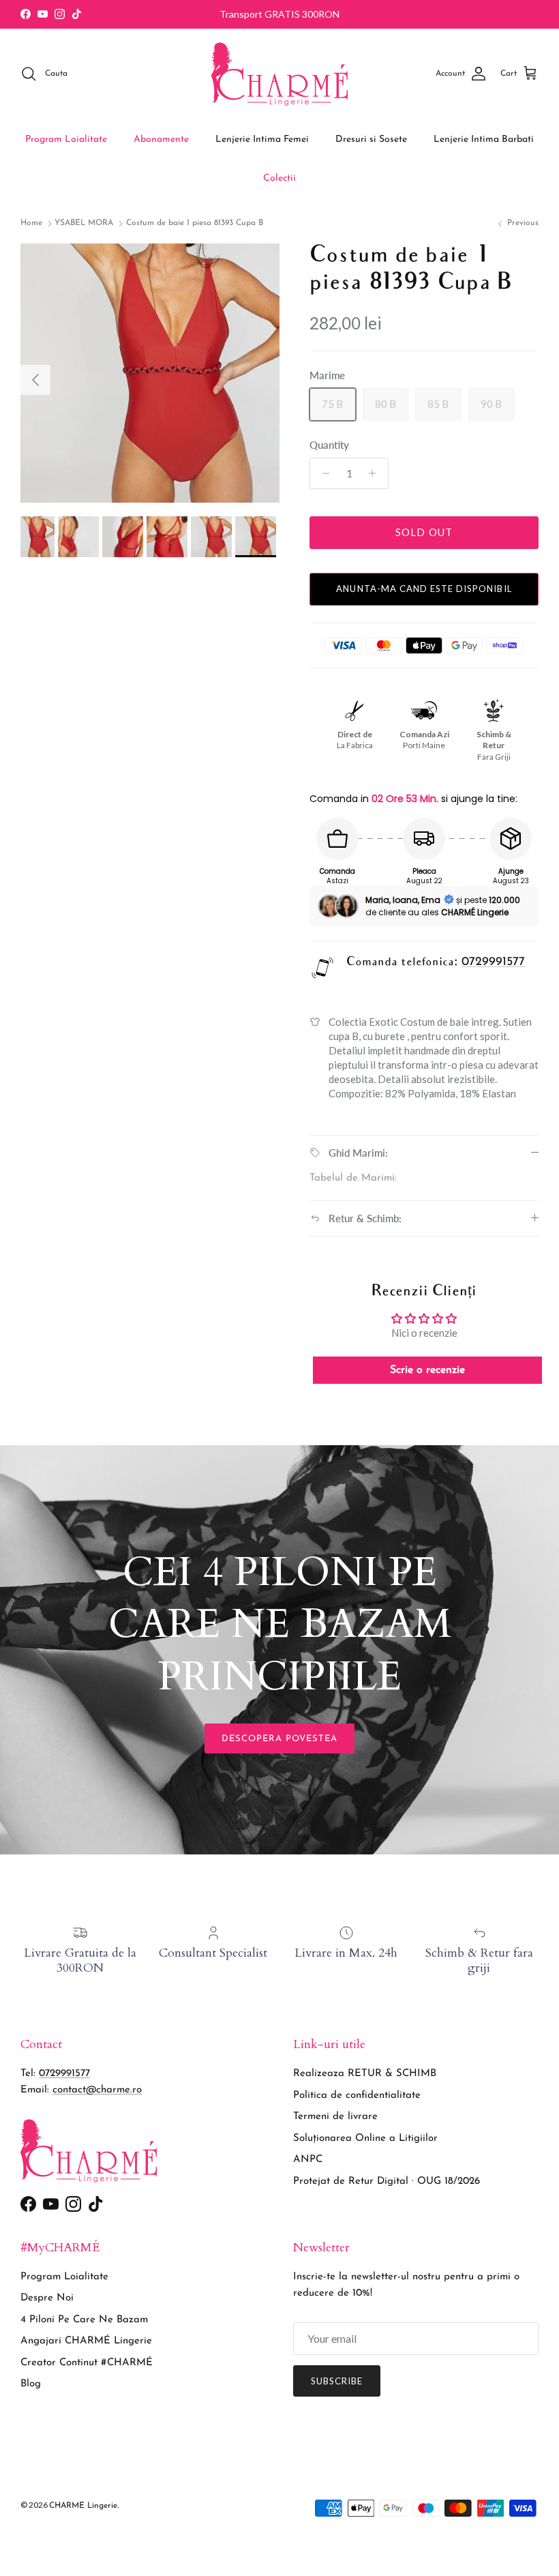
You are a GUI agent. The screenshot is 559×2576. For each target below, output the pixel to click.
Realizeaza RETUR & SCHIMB (365, 2074)
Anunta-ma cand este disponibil (424, 589)
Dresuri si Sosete (371, 139)
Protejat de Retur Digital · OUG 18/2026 (387, 2181)
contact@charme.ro (97, 2090)
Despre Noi (47, 2298)
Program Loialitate (66, 139)
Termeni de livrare (335, 2117)
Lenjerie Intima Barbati (484, 139)
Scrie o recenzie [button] (427, 1370)
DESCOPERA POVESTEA (280, 1739)
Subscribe (337, 2381)
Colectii (279, 178)
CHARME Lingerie (83, 2506)
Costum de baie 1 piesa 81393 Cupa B (195, 224)
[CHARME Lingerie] (279, 74)
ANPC (308, 2160)
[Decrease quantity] (322, 473)
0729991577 (493, 962)
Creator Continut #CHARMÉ (87, 2363)
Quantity (329, 445)
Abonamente (161, 139)
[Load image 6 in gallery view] (150, 373)
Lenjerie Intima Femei (262, 139)
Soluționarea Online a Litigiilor (365, 2138)
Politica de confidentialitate (357, 2096)
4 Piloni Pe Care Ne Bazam (84, 2320)
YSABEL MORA (84, 224)
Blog (31, 2384)
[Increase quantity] (376, 473)
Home (31, 224)
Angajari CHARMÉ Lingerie (86, 2341)
